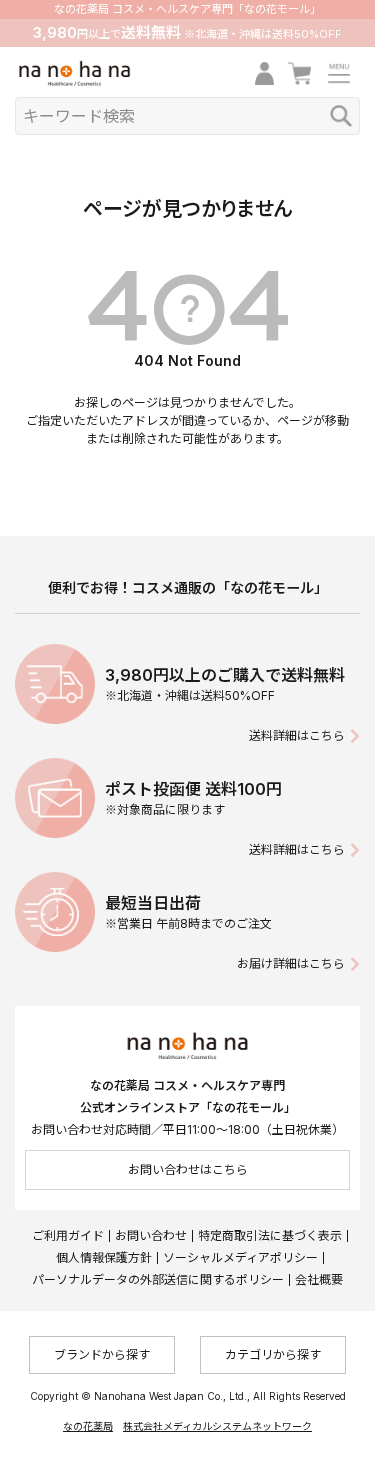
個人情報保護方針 (104, 1257)
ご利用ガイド (68, 1235)
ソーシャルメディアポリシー (240, 1257)
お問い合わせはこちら (188, 1169)
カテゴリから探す (273, 1354)
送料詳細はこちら (297, 735)
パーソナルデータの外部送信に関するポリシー (158, 1279)
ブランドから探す (102, 1354)
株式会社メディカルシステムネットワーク (217, 1426)
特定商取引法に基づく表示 (270, 1235)
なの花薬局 (88, 1426)
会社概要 (319, 1279)
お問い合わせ (151, 1235)
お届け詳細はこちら (291, 963)
